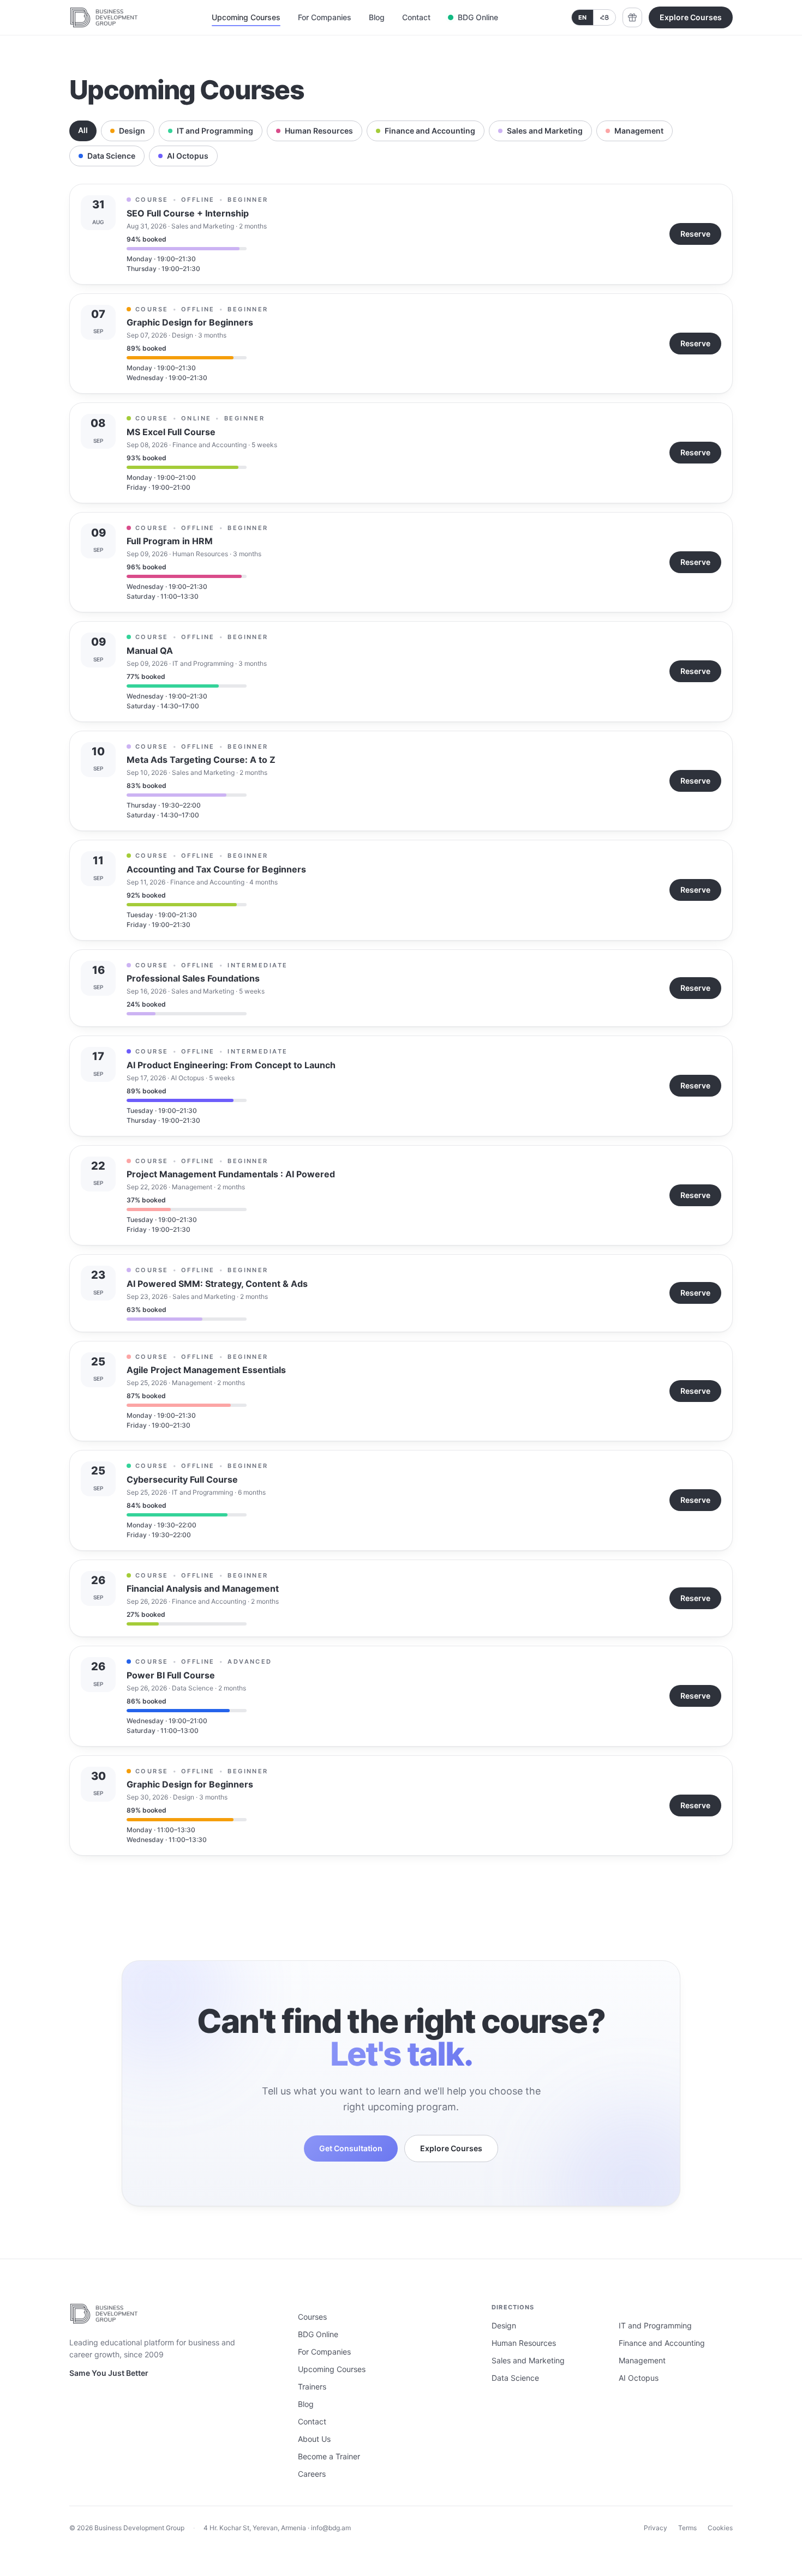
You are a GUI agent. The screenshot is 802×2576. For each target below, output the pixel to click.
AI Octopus (188, 156)
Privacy (656, 2528)
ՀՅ (605, 17)
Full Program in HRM (170, 541)
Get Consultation (351, 2148)
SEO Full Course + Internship (188, 213)
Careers (312, 2474)
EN (582, 17)
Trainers (312, 2387)
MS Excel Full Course (171, 432)
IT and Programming (215, 131)
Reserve (695, 234)
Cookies (720, 2528)
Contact (416, 17)
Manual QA (150, 651)
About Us (314, 2439)
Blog (377, 17)
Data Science (111, 156)
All (83, 130)
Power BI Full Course (171, 1675)
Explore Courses (691, 17)
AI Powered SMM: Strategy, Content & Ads (217, 1284)
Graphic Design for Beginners (190, 322)
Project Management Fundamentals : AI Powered (231, 1174)
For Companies (325, 17)
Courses (312, 2317)
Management (639, 131)
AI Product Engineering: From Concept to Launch (231, 1065)
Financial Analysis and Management (203, 1588)
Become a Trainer (329, 2456)
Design (132, 131)
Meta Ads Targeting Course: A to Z (201, 760)
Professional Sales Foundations (193, 978)
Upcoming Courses (246, 17)
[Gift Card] (632, 17)
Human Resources (319, 131)
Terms (687, 2528)
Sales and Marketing (545, 131)
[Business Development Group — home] (104, 17)
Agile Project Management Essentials (206, 1370)
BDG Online (478, 17)
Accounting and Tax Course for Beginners (216, 869)
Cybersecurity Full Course (182, 1479)
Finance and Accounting (430, 131)
